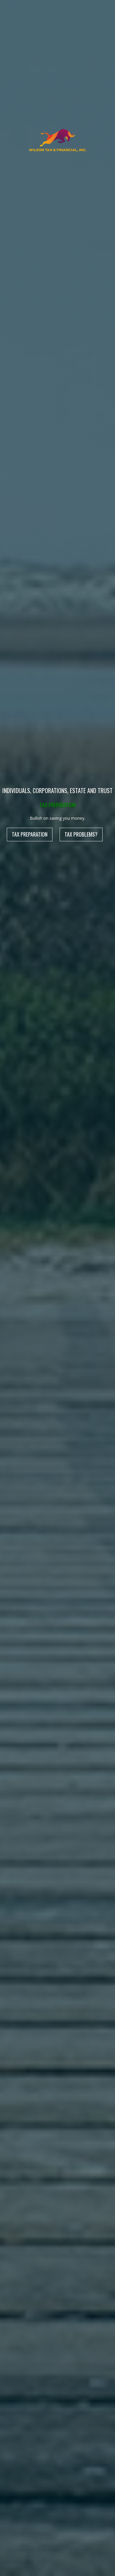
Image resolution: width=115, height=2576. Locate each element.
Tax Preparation (30, 834)
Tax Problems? (81, 834)
